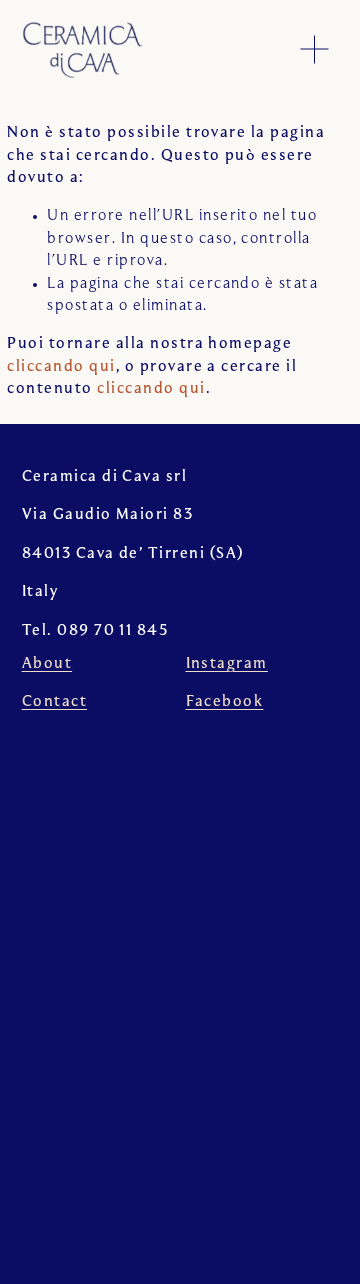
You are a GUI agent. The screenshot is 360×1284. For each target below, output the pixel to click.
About (47, 664)
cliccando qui (61, 367)
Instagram (227, 664)
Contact (54, 702)
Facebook (225, 702)
